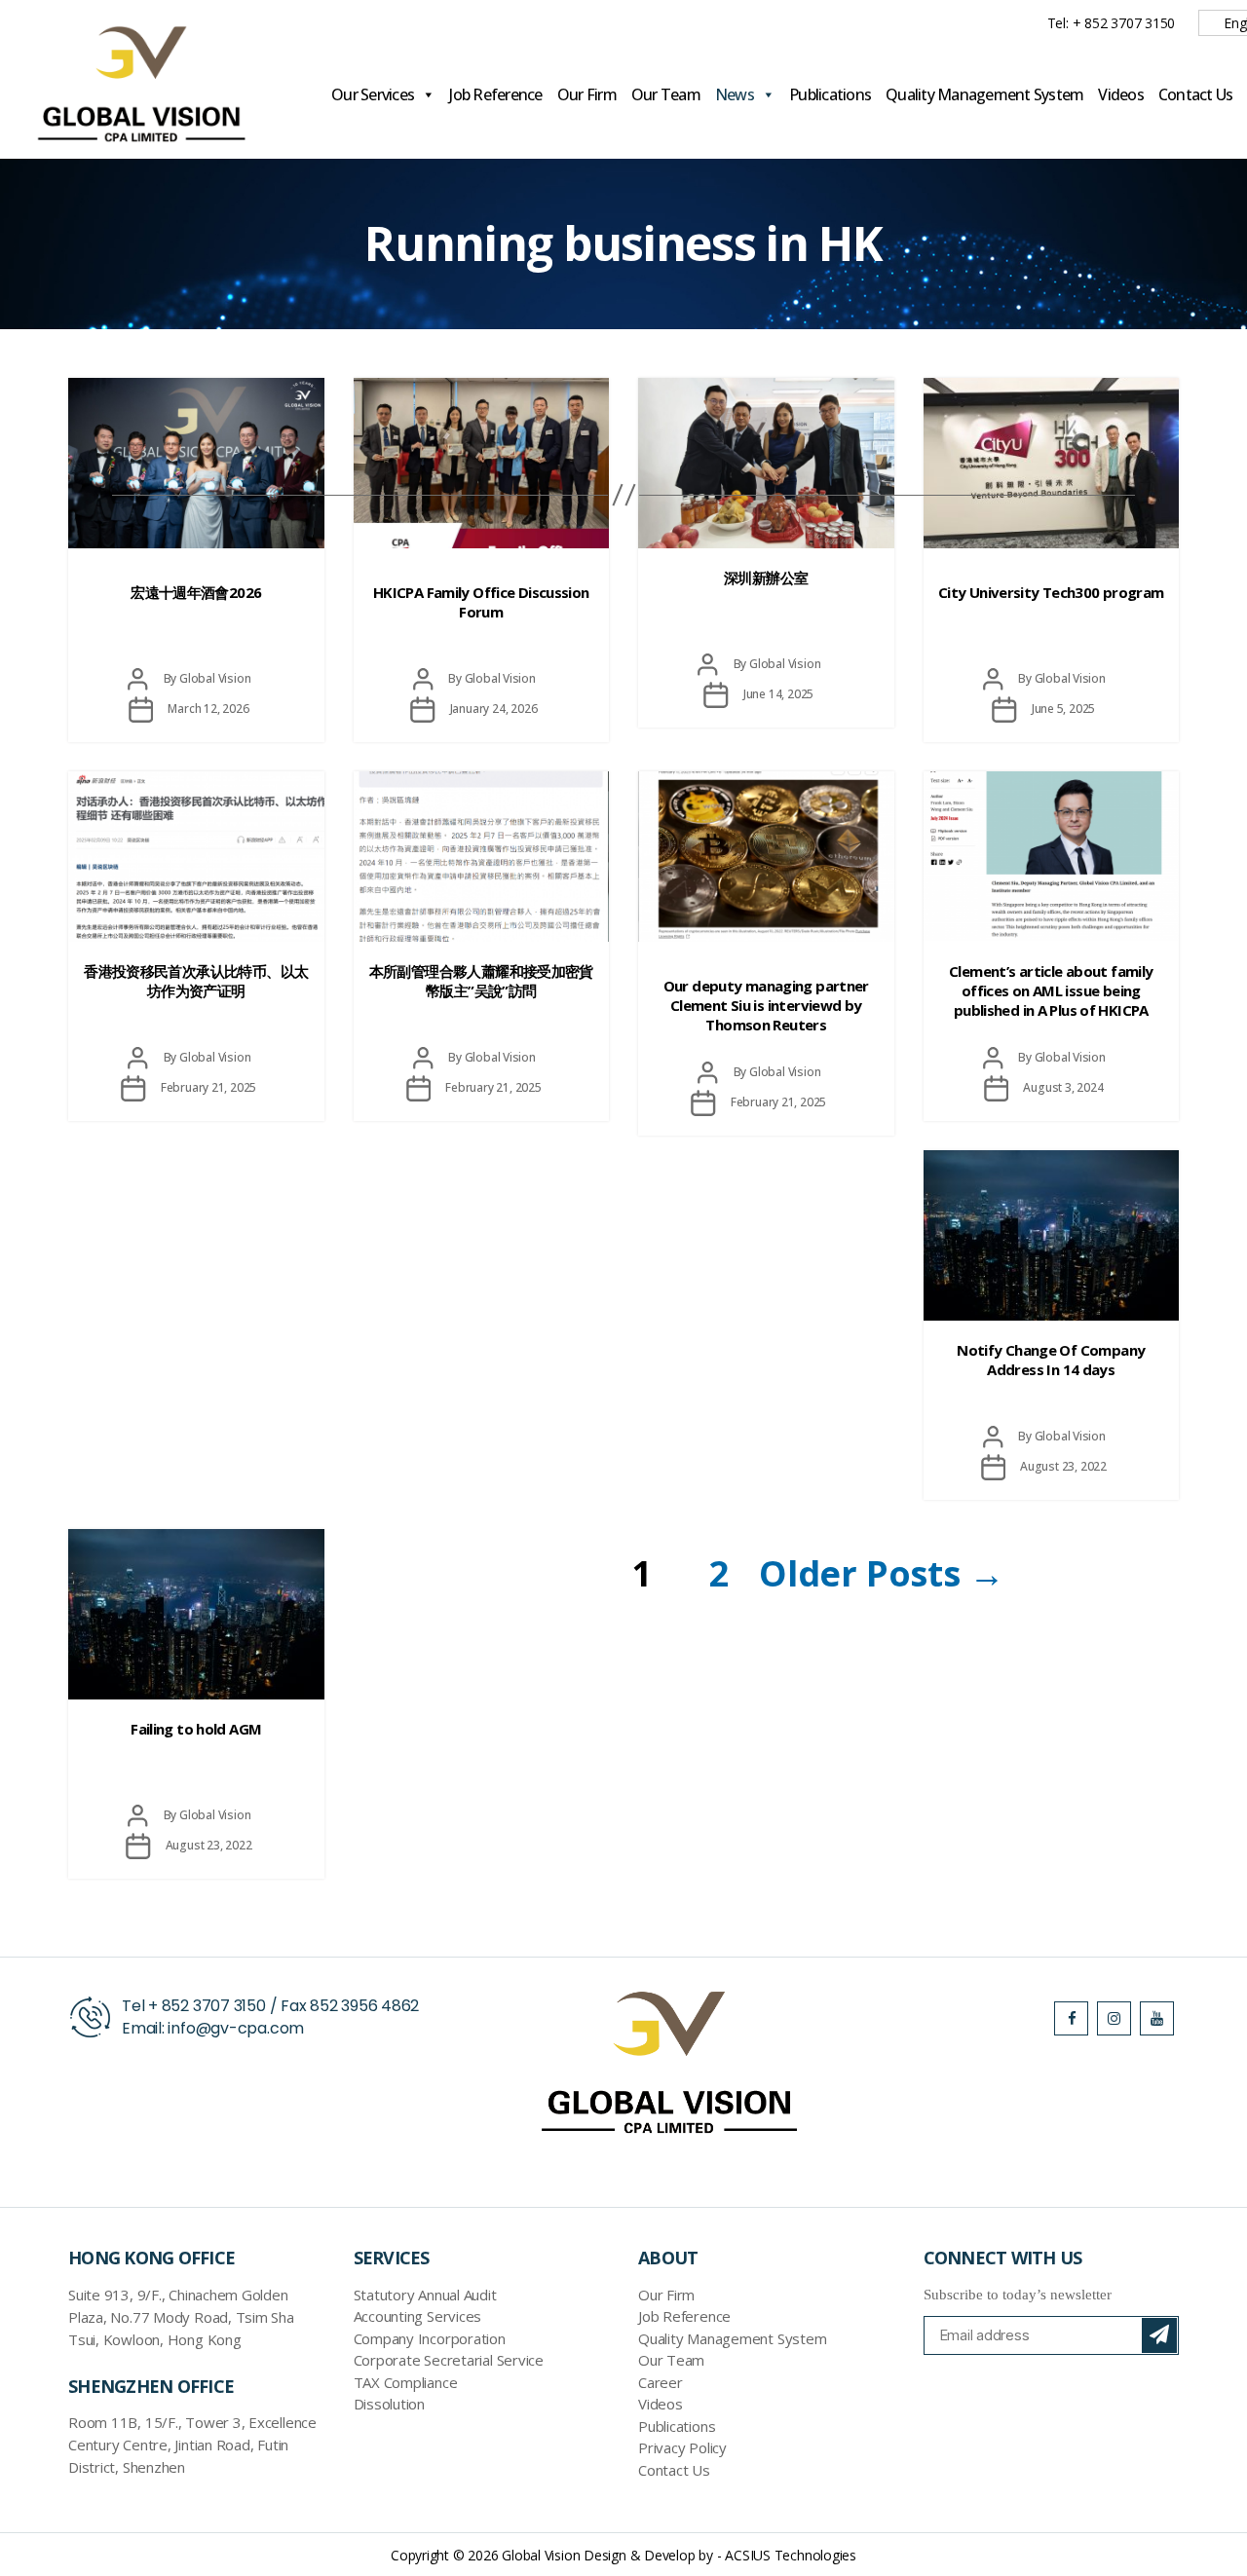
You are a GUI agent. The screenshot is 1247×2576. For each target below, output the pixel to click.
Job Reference (495, 94)
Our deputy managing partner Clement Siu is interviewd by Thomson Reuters (766, 1005)
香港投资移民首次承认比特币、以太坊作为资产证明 (196, 981)
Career (661, 2382)
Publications (830, 94)
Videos (1121, 94)
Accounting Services (418, 2316)
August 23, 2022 (1063, 1466)
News (735, 94)
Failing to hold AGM (196, 1729)
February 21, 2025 (209, 1087)
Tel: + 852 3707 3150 (1112, 23)
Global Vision (215, 678)
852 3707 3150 (214, 2006)
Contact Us (1196, 94)
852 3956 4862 (364, 2006)
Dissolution (390, 2404)
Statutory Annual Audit (425, 2295)
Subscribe (1159, 2335)
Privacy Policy (682, 2447)
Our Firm (587, 94)
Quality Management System (984, 94)
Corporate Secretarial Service (449, 2360)
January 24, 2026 (494, 709)
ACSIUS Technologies (791, 2555)
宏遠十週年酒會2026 (196, 592)
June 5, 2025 (1064, 709)
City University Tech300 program (1051, 592)
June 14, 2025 (778, 694)
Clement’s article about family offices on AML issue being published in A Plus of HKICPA (1051, 990)
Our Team (666, 94)
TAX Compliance (406, 2382)
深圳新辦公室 (766, 578)
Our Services (373, 94)
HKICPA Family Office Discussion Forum (481, 602)
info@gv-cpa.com (236, 2028)
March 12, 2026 (208, 709)
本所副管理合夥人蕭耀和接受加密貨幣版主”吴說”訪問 (481, 981)
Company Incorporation (430, 2338)
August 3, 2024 (1063, 1087)
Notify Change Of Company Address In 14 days (1051, 1360)
